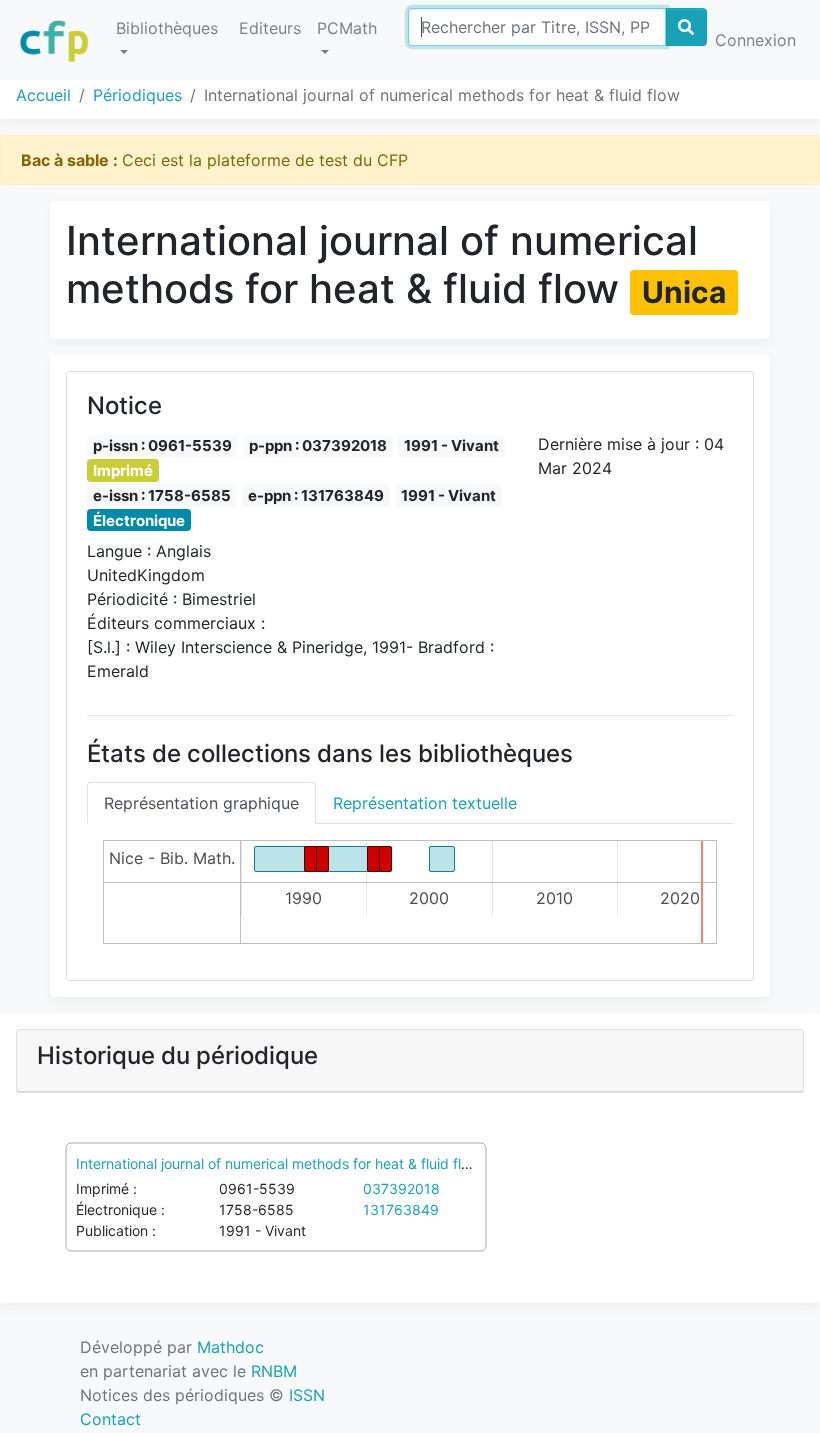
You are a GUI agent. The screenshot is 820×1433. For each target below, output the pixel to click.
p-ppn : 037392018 (318, 445)
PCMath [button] (347, 28)
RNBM (274, 1371)
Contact (110, 1419)
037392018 (401, 1188)
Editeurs (270, 28)
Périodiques (137, 95)
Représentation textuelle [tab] (425, 803)
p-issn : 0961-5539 (162, 445)
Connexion (755, 40)
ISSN (307, 1395)
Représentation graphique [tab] (201, 803)
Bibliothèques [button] (167, 28)
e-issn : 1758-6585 (162, 495)
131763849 (401, 1209)
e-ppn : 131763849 (316, 495)
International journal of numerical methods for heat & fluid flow (278, 1163)
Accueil (43, 95)
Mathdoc (230, 1347)
